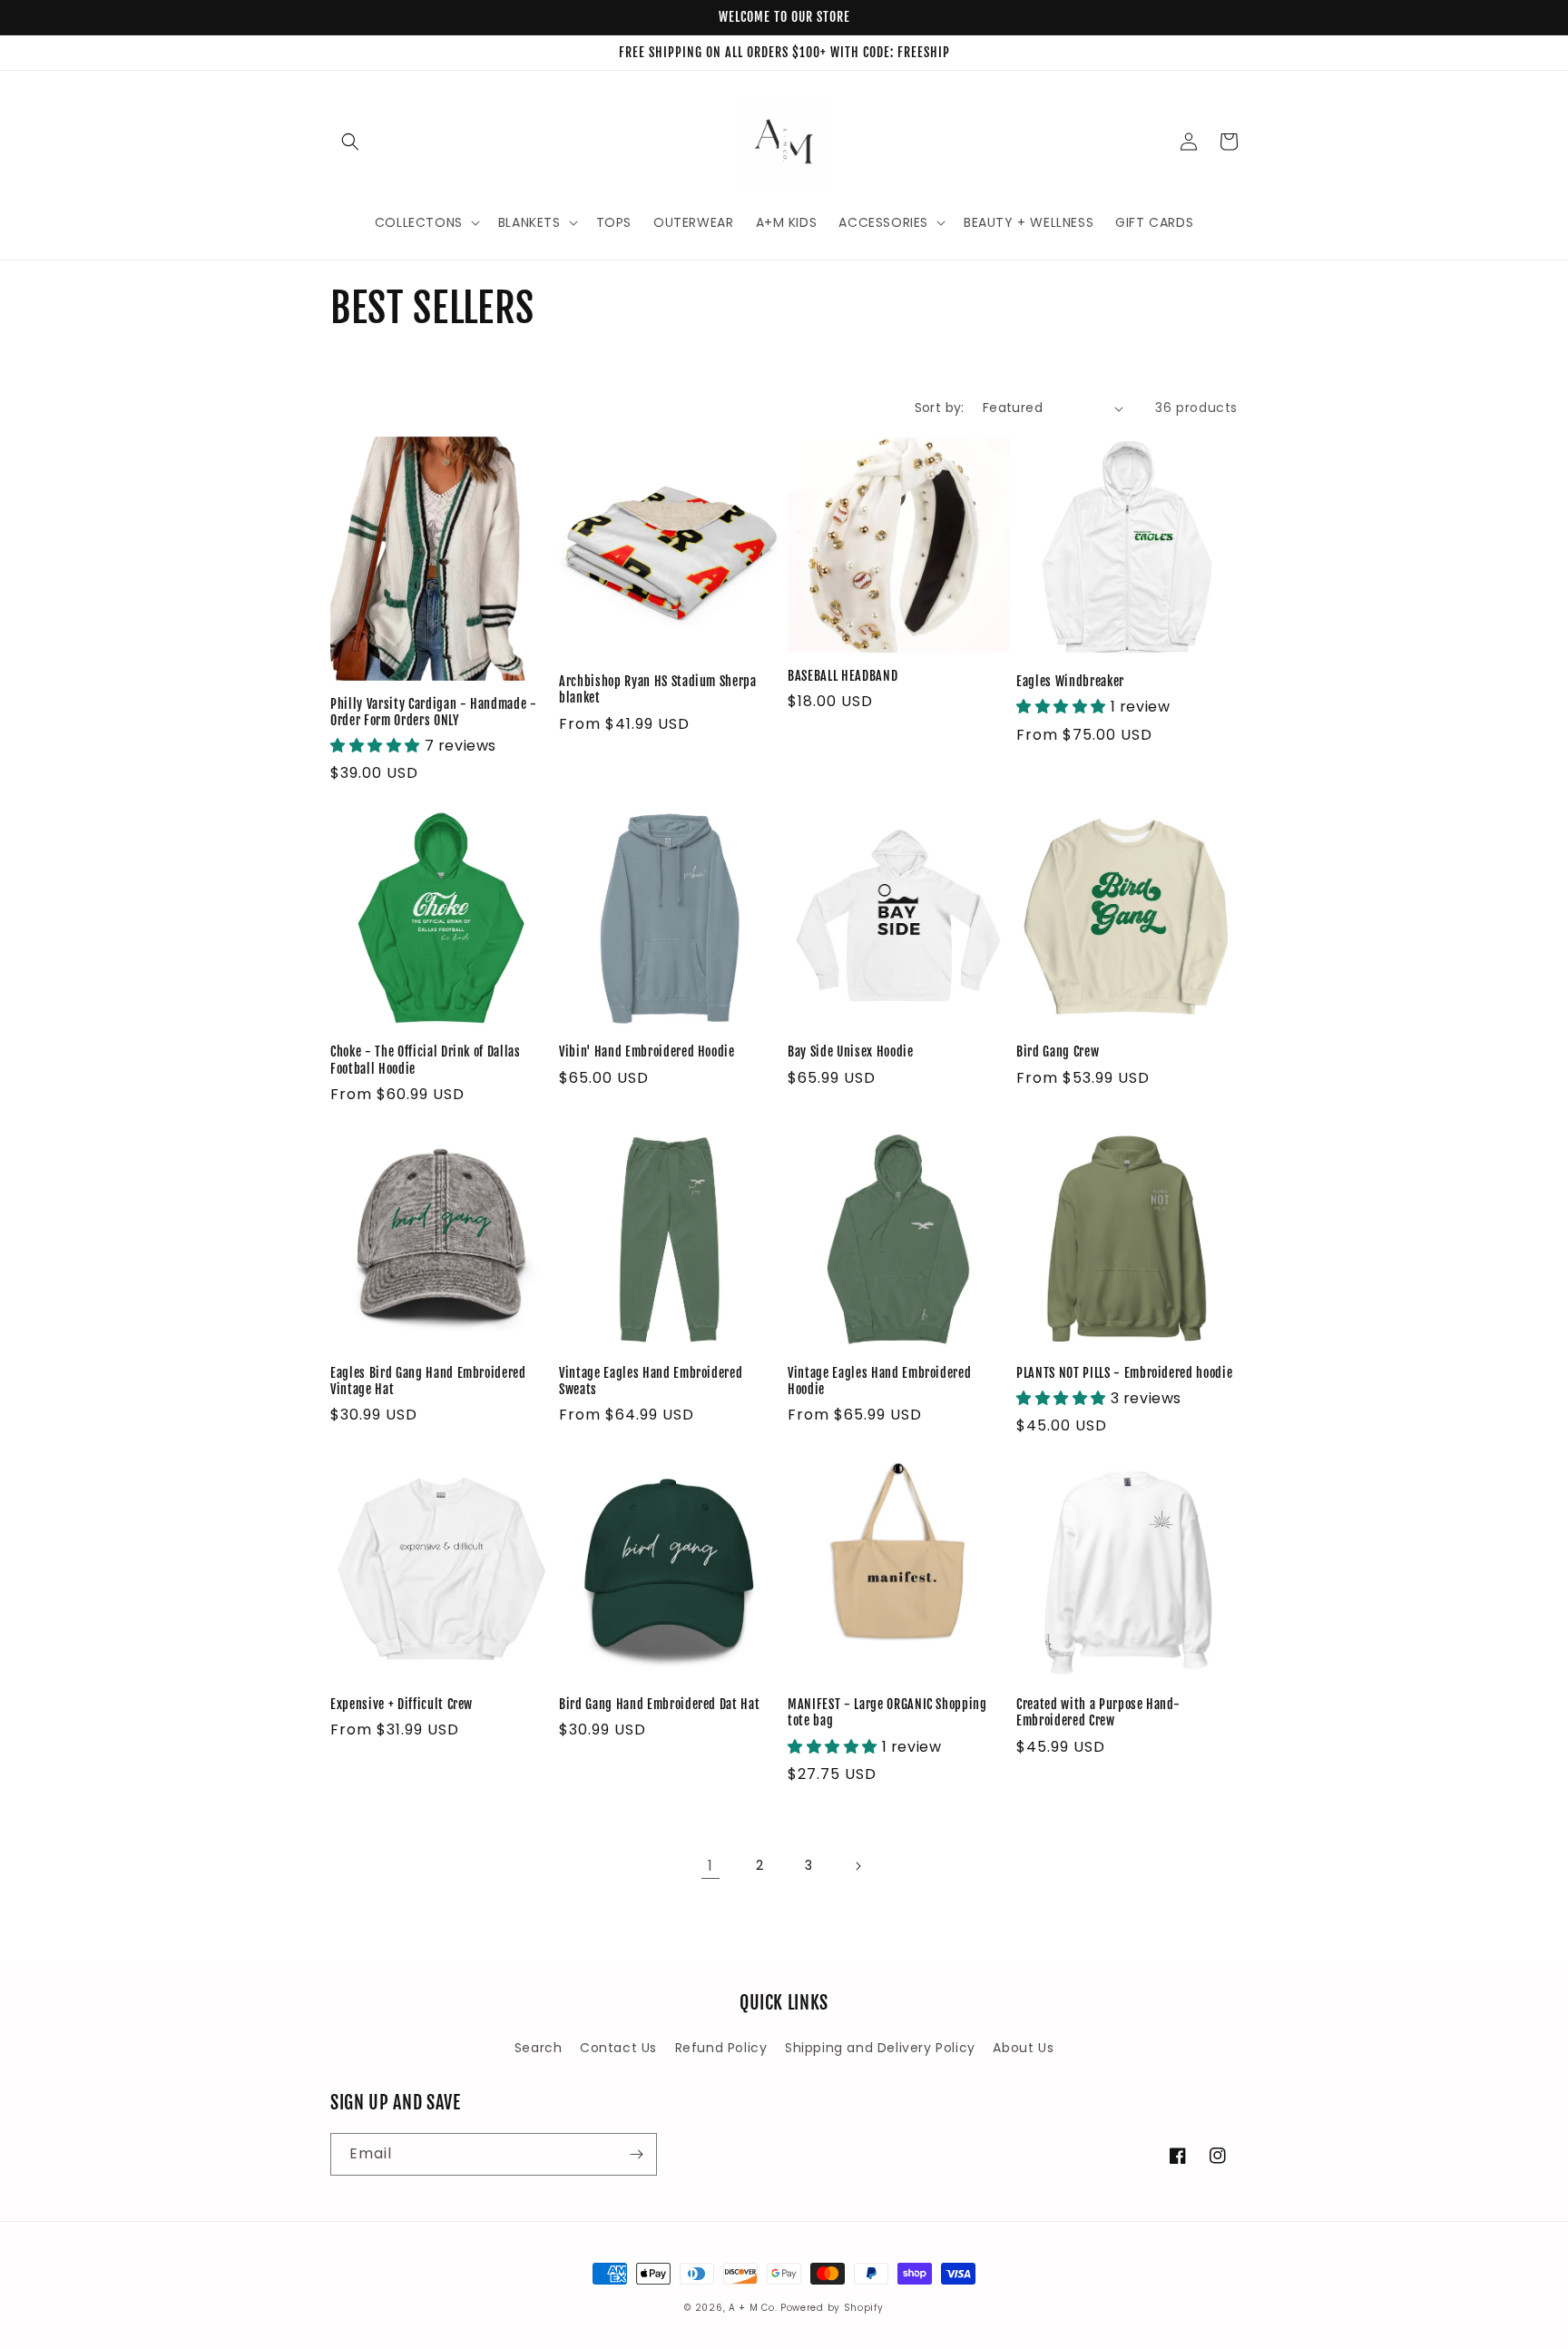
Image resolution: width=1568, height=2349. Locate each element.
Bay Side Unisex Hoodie (851, 1052)
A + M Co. (753, 2308)
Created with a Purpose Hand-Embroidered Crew (1098, 1713)
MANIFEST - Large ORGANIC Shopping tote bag (887, 1713)
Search (539, 2048)
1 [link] (710, 1866)
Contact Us (618, 2048)
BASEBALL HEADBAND (843, 676)
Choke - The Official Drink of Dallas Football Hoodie (426, 1060)
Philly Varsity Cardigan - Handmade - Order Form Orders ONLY (434, 713)
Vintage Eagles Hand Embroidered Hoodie (879, 1381)
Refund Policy (721, 2048)
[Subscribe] (636, 2154)
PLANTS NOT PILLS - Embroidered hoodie (1124, 1373)
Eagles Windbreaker (1070, 682)
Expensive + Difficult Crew (402, 1705)
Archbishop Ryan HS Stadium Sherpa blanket (658, 690)
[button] (350, 142)
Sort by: (940, 408)
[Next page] (857, 1866)
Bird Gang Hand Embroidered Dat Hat (659, 1705)
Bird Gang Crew (1058, 1052)
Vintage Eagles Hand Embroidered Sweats (651, 1381)
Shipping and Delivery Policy (880, 2048)
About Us (1023, 2048)
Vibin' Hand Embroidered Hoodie (647, 1052)
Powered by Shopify (832, 2308)
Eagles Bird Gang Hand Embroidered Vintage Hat (428, 1381)
